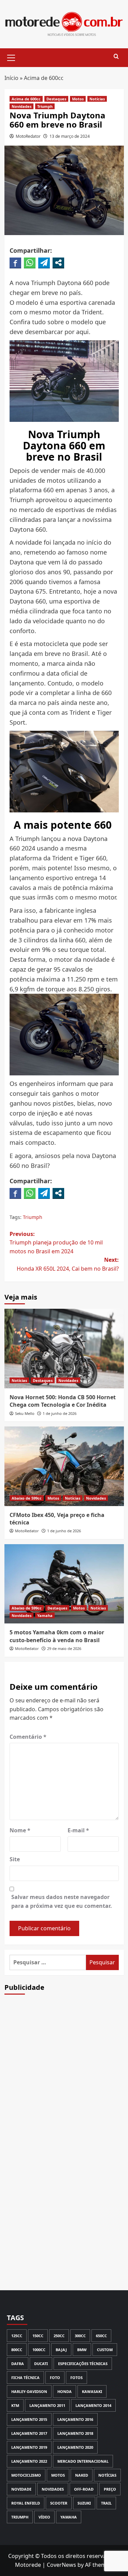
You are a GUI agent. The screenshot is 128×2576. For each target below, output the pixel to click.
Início (11, 78)
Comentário (28, 1737)
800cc (17, 2350)
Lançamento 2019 (29, 2447)
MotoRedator (28, 136)
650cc (101, 2336)
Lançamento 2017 (29, 2433)
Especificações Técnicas (83, 2364)
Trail (106, 2503)
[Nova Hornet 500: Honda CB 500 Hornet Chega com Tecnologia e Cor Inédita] (64, 1348)
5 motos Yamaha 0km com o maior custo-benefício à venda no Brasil (57, 1636)
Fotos (76, 2377)
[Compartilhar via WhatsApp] (30, 263)
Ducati (41, 2364)
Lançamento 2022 (29, 2461)
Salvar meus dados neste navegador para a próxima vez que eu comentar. (62, 1901)
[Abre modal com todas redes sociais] (58, 263)
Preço (110, 2489)
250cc (59, 2336)
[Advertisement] (64, 2080)
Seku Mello (25, 1413)
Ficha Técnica (25, 2377)
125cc (17, 2336)
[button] (11, 57)
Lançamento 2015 (29, 2419)
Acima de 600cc (44, 78)
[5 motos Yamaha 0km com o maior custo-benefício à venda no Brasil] (64, 1584)
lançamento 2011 (47, 2405)
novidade (21, 2489)
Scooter (59, 2503)
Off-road (84, 2489)
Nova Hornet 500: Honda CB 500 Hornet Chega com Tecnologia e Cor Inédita (63, 1401)
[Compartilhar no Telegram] (44, 263)
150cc (38, 2336)
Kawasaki (92, 2391)
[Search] (116, 57)
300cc (80, 2336)
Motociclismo (26, 2475)
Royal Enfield (26, 2503)
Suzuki (84, 2503)
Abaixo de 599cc (27, 1498)
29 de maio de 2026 (64, 1648)
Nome (20, 1830)
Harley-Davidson (29, 2391)
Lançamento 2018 (75, 2433)
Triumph (45, 106)
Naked (82, 2475)
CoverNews (61, 2565)
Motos (78, 99)
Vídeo (44, 2517)
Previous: (56, 1243)
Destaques (56, 99)
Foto (55, 2377)
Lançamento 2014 (93, 2405)
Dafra (18, 2364)
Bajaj (61, 2350)
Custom (105, 2350)
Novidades (22, 106)
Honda (65, 2391)
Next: (68, 1264)
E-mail (78, 1830)
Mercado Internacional (83, 2461)
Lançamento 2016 (75, 2419)
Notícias (97, 99)
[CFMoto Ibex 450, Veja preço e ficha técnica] (64, 1466)
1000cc (39, 2350)
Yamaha (45, 1615)
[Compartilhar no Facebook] (15, 263)
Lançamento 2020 (75, 2447)
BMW (82, 2350)
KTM (15, 2405)
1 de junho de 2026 (60, 1413)
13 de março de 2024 (70, 136)
